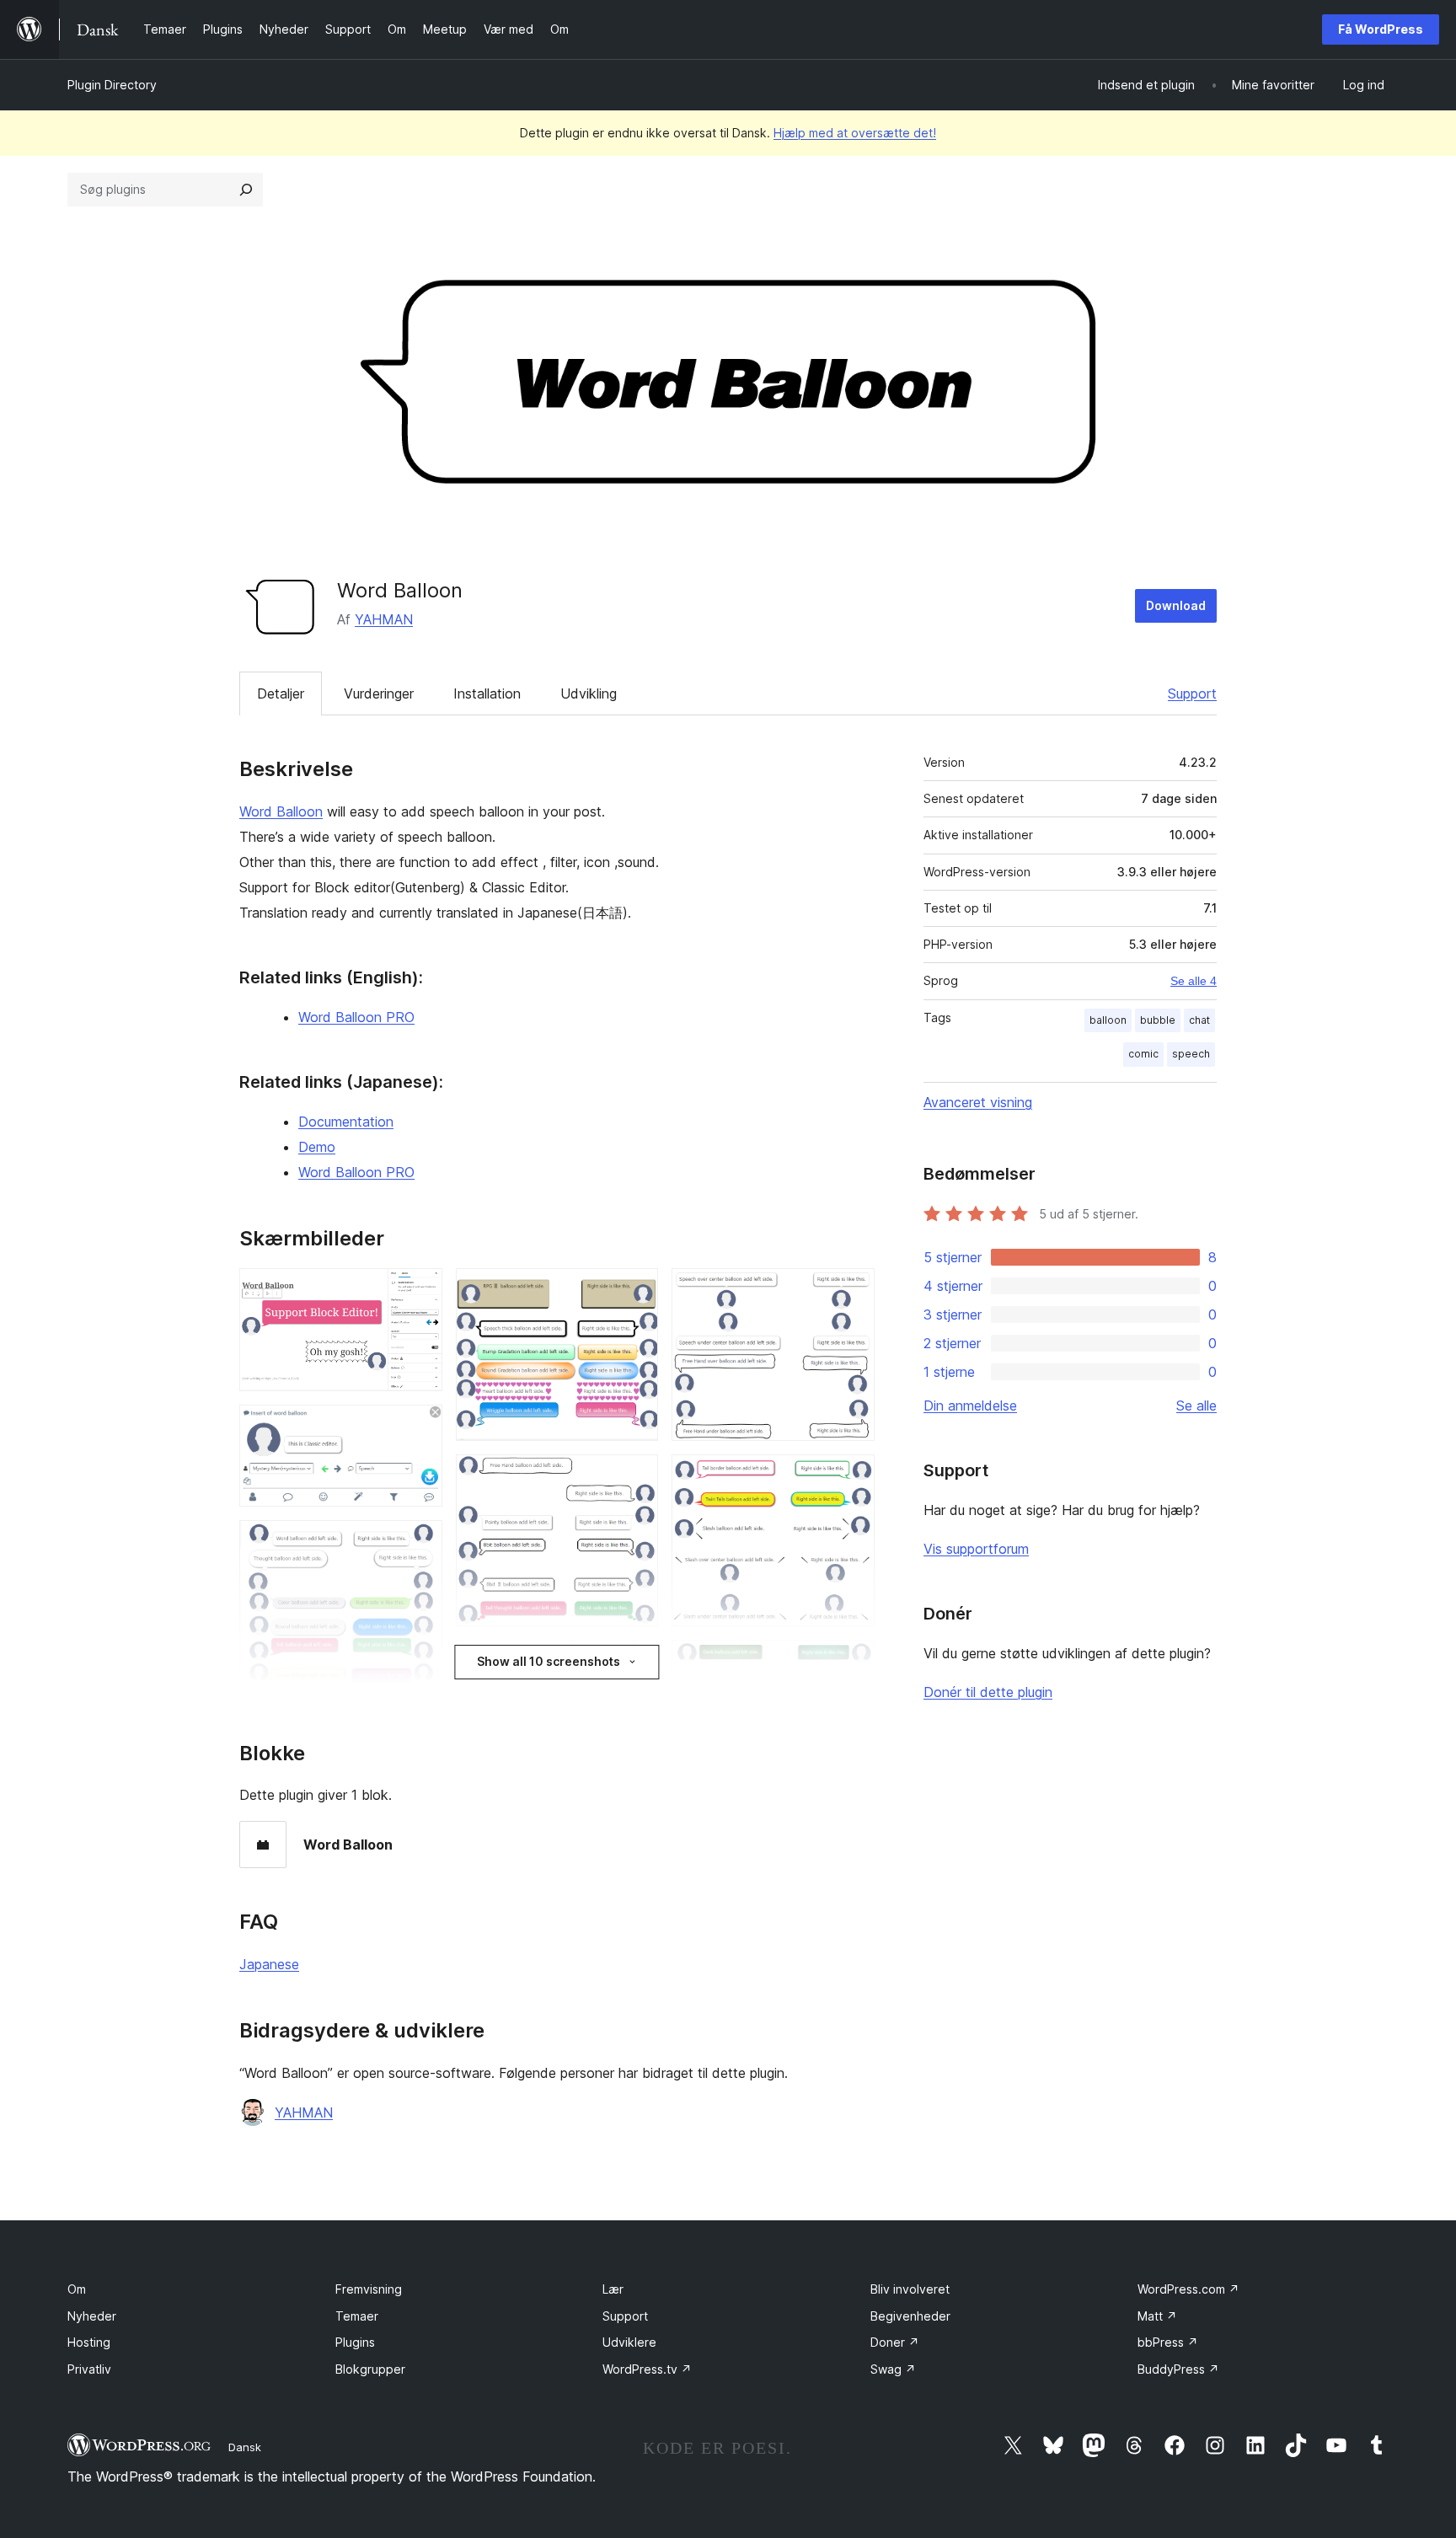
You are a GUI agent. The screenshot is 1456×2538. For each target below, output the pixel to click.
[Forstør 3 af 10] (420, 1543)
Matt (1157, 2316)
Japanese (269, 1964)
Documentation (346, 1122)
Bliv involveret (910, 2289)
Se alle (1196, 1406)
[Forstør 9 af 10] (852, 1477)
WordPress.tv (647, 2369)
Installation (487, 693)
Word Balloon (281, 811)
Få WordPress (1381, 29)
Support (1192, 693)
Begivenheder (910, 2316)
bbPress (1168, 2342)
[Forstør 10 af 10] (852, 1663)
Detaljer (281, 693)
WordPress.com (1188, 2289)
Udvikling (589, 693)
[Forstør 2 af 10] (420, 1427)
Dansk (245, 2447)
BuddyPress (1178, 2369)
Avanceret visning (978, 1102)
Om (77, 2289)
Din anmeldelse (970, 1406)
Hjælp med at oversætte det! (855, 133)
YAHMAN (384, 619)
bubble (1158, 1020)
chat (1199, 1020)
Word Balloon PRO (356, 1017)
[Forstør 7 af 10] (635, 1663)
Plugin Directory (112, 85)
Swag (893, 2369)
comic (1143, 1054)
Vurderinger (379, 693)
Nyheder (92, 2316)
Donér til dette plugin (988, 1692)
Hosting (89, 2342)
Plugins (355, 2342)
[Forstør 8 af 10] (852, 1291)
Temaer (357, 2316)
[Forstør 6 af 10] (635, 1477)
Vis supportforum (976, 1549)
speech (1191, 1054)
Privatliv (89, 2369)
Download (1176, 605)
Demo (317, 1147)
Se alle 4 (1194, 981)
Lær (613, 2289)
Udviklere (629, 2342)
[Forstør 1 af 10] (420, 1291)
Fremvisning (369, 2289)
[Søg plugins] (246, 190)
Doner (895, 2342)
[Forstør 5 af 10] (635, 1291)
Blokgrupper (370, 2369)
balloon (1108, 1020)
